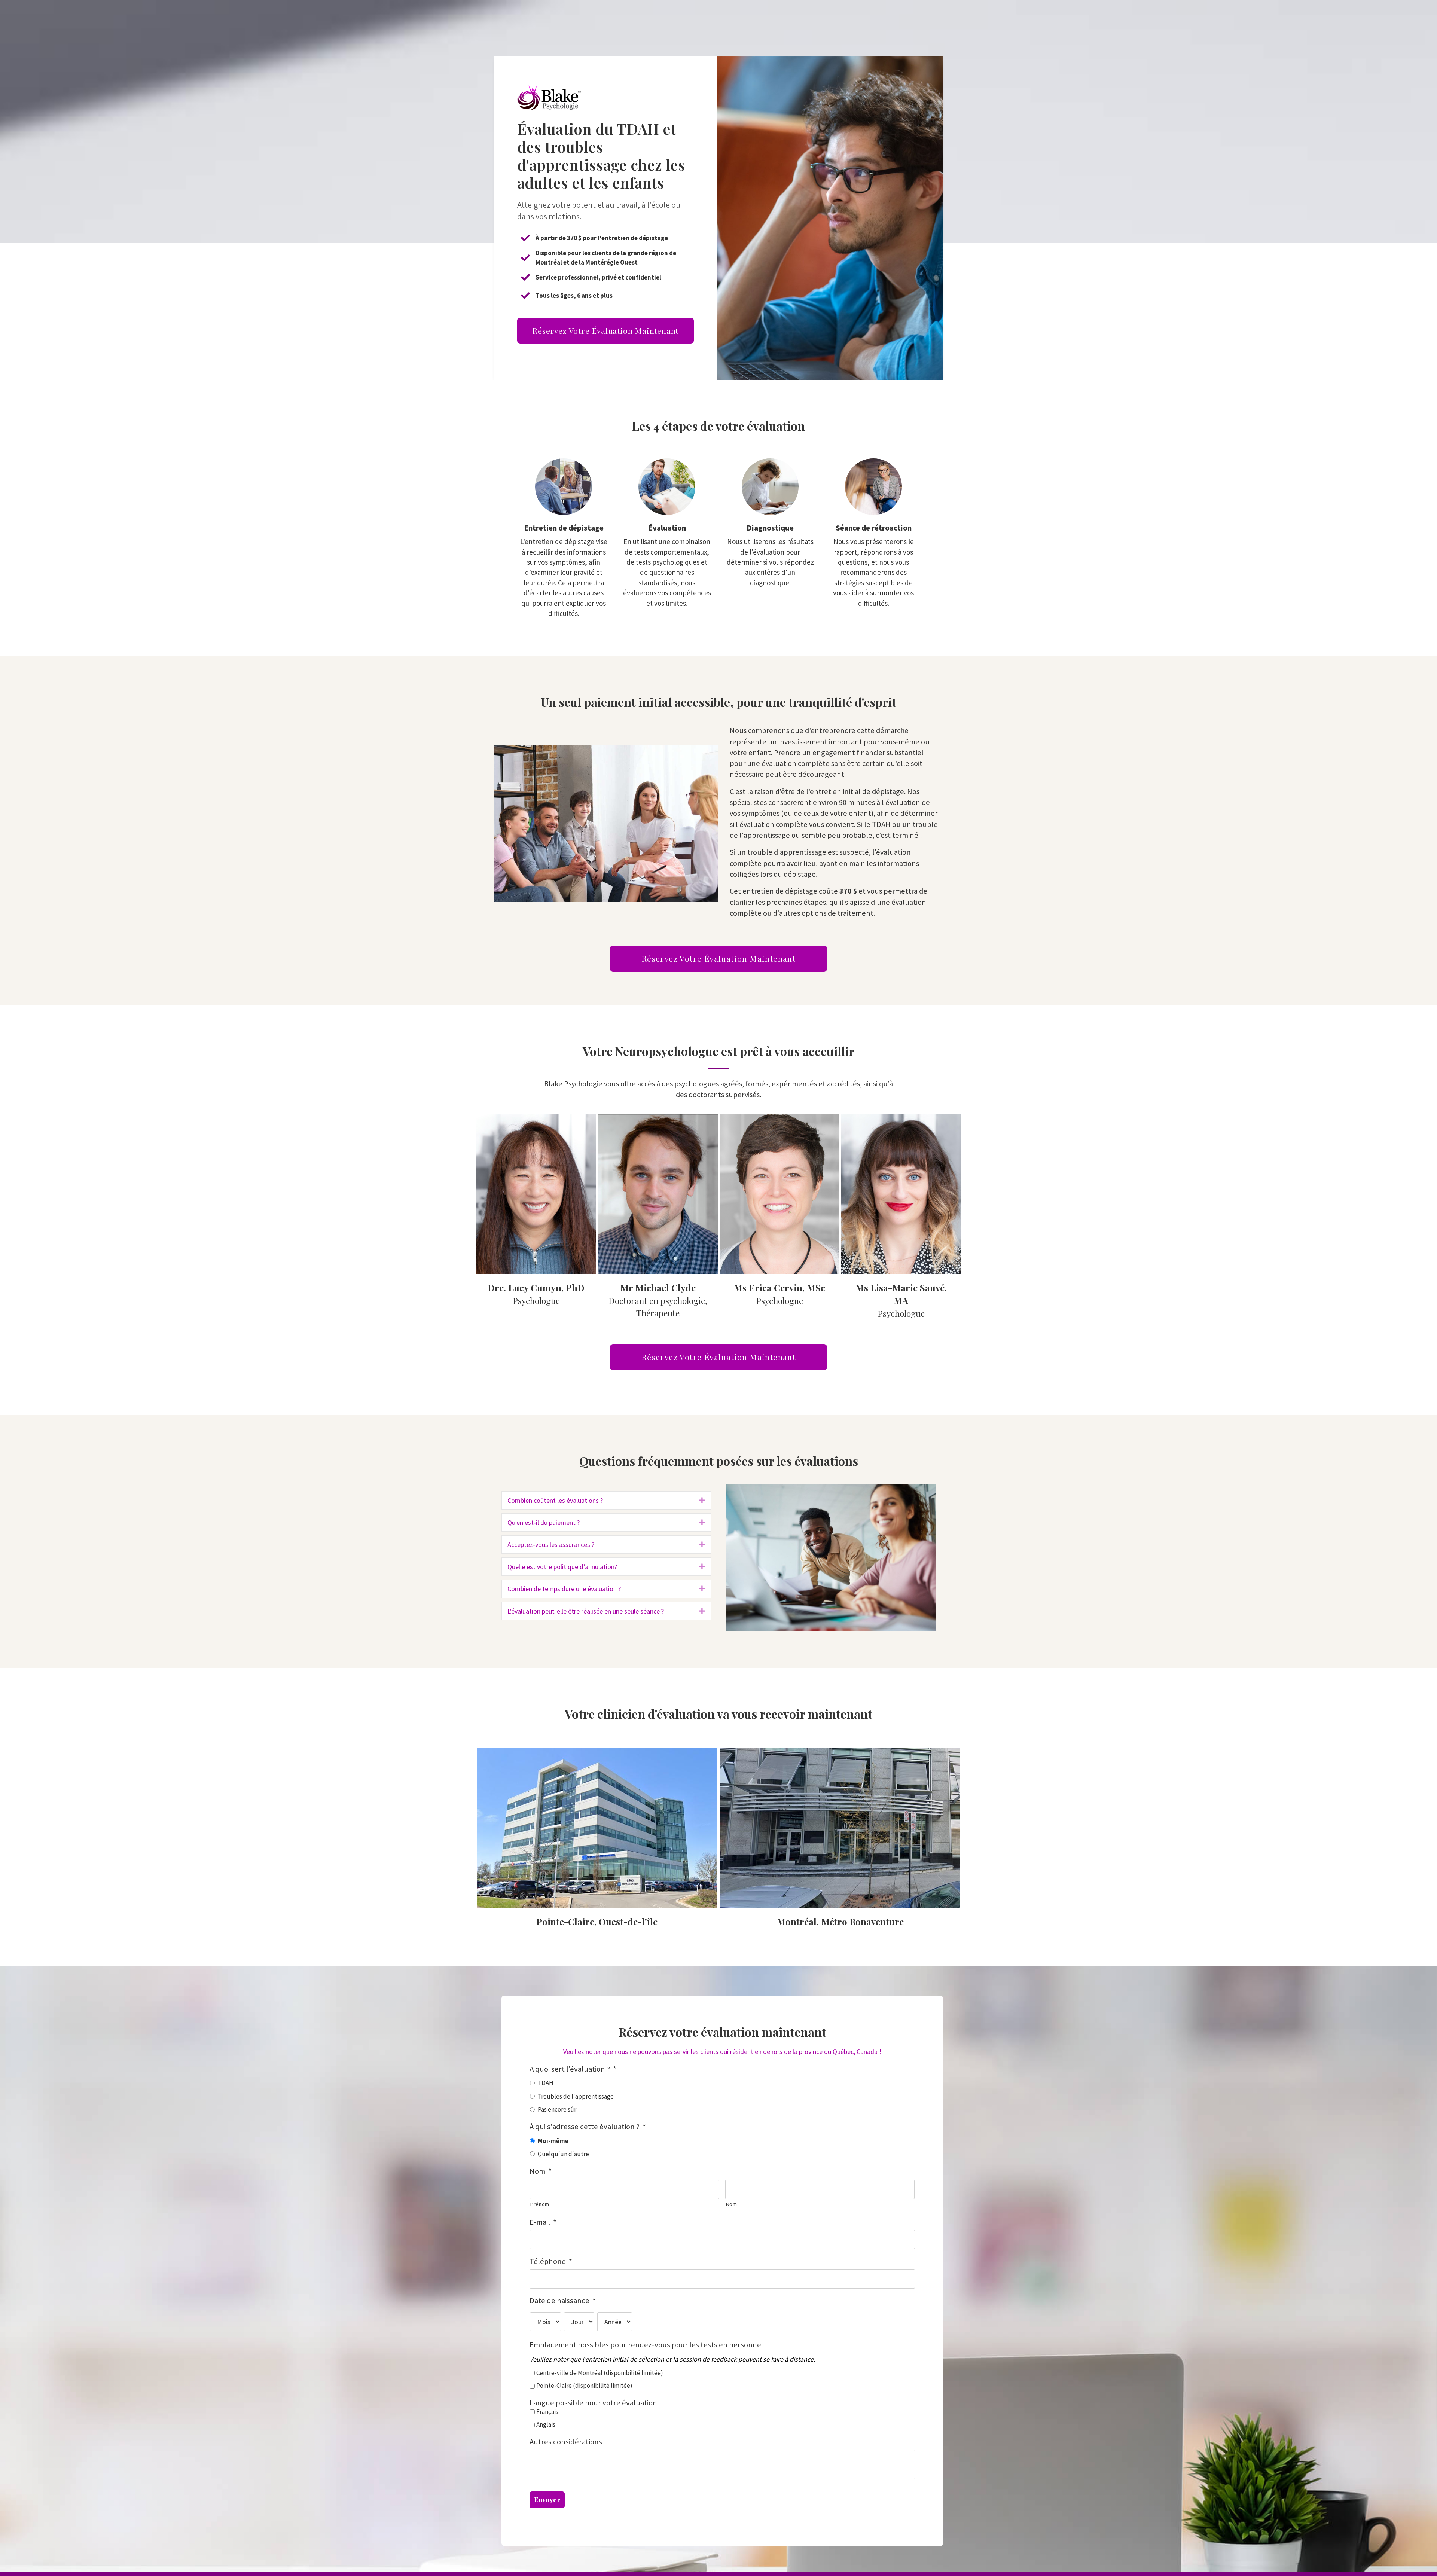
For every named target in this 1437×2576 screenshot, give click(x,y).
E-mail (543, 2222)
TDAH (546, 2083)
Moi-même (553, 2141)
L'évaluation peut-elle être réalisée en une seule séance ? (586, 1611)
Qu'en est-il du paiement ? (544, 1522)
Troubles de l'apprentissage (576, 2096)
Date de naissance (563, 2301)
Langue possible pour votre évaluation (593, 2403)
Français (547, 2412)
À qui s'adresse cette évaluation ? (588, 2127)
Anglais (546, 2424)
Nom (541, 2171)
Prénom (540, 2204)
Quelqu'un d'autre (563, 2154)
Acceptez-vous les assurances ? (551, 1545)
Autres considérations (566, 2442)
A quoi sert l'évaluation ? (573, 2069)
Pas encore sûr (557, 2109)
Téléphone (551, 2261)
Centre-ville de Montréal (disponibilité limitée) (600, 2373)
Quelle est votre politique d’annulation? (562, 1567)
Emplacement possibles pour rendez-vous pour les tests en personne (645, 2345)
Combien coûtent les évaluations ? (555, 1500)
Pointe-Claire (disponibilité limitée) (584, 2386)
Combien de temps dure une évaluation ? (564, 1589)
